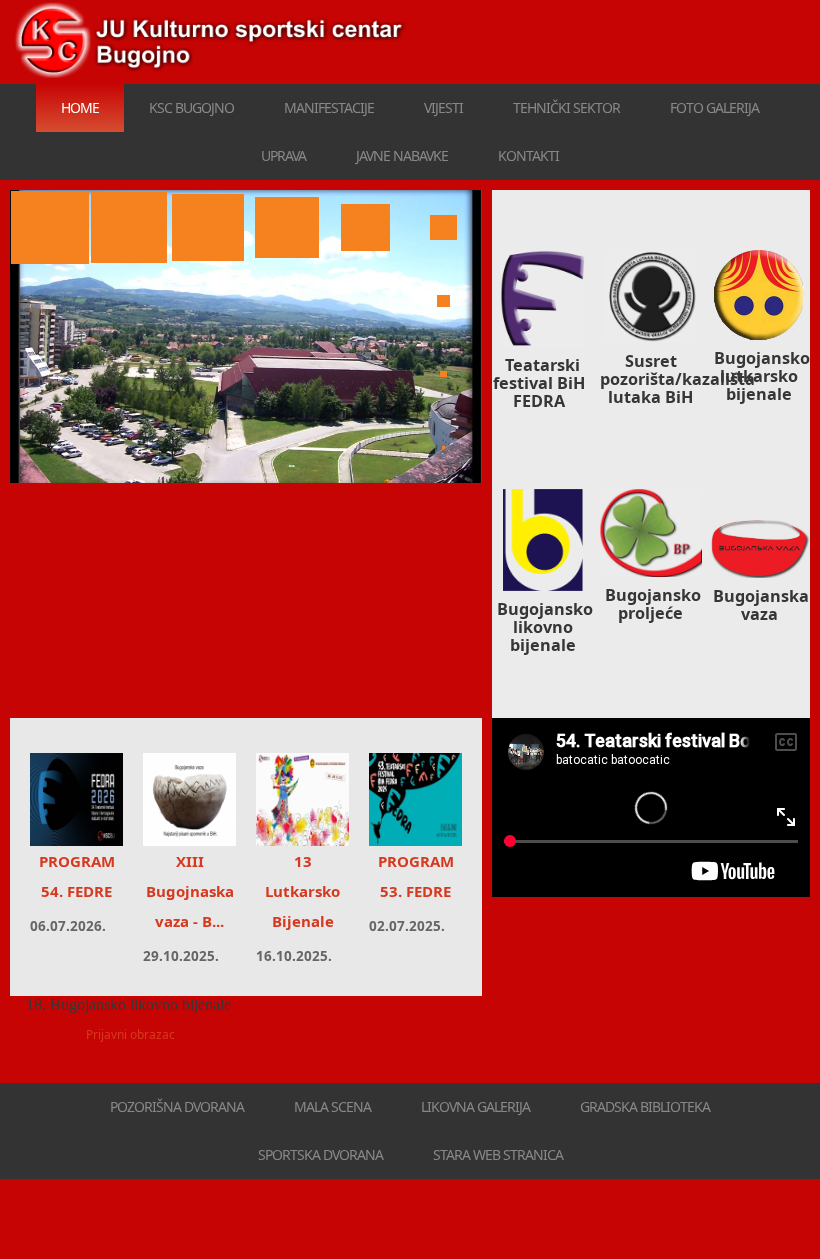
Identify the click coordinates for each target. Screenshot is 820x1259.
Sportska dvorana (320, 1154)
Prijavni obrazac (130, 1034)
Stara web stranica (498, 1154)
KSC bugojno (191, 107)
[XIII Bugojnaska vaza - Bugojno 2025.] (189, 799)
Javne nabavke (402, 155)
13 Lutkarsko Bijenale (302, 891)
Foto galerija (714, 107)
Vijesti (443, 107)
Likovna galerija (475, 1106)
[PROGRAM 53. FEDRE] (415, 799)
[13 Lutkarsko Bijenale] (302, 799)
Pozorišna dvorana (177, 1106)
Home (80, 107)
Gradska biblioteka (645, 1106)
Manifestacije (329, 107)
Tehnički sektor (566, 107)
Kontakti (528, 155)
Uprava (283, 155)
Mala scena (332, 1106)
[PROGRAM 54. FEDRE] (76, 799)
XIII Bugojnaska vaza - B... (190, 891)
